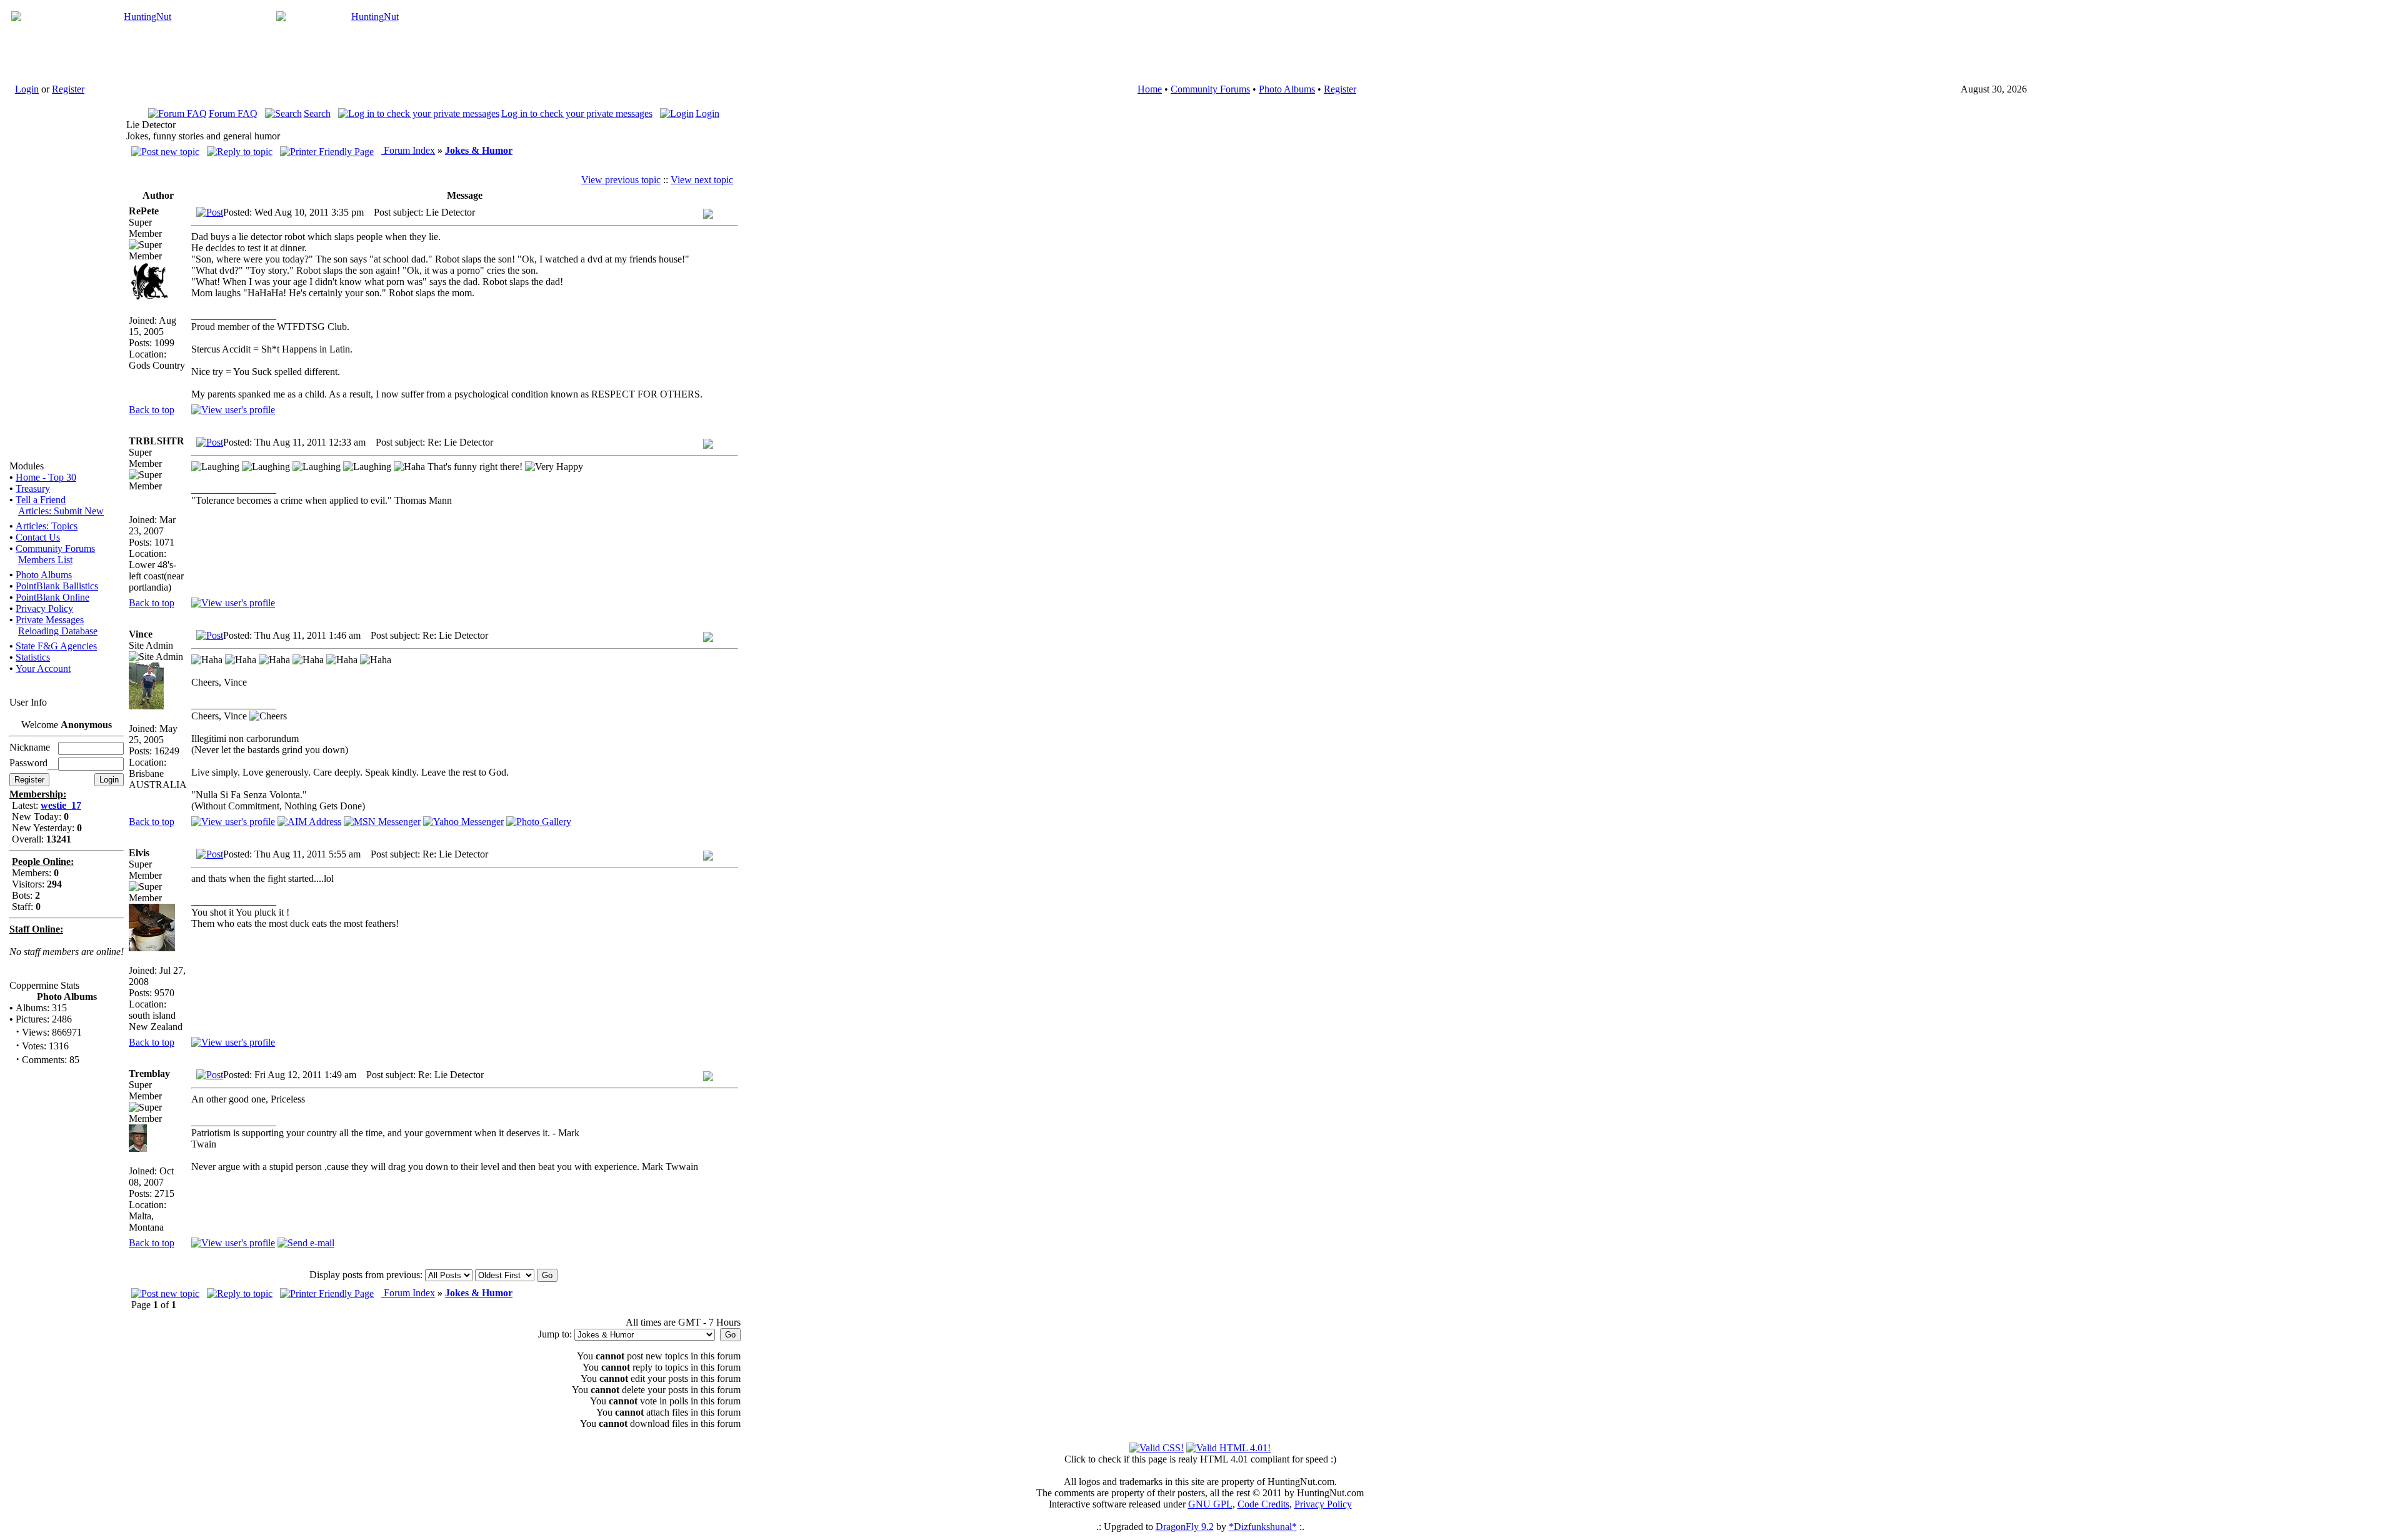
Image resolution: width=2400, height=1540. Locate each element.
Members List (45, 560)
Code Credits (1263, 1504)
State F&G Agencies (56, 646)
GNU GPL (1210, 1504)
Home (1150, 89)
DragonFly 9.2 (1185, 1527)
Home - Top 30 (46, 477)
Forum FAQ (233, 113)
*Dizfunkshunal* (1263, 1527)
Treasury (33, 488)
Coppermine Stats (44, 985)
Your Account (43, 668)
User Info (28, 702)
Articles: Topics (47, 526)
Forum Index (408, 150)
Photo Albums (1287, 89)
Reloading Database (58, 631)
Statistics (33, 657)
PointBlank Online (52, 597)
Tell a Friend (41, 500)
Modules (27, 466)
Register (68, 89)
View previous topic (621, 180)
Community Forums (1210, 89)
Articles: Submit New (61, 511)
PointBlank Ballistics (57, 586)
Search (317, 113)
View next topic (702, 180)
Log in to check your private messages (577, 113)
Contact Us (38, 537)
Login (27, 89)
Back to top (152, 410)
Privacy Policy (44, 608)
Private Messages (50, 620)
